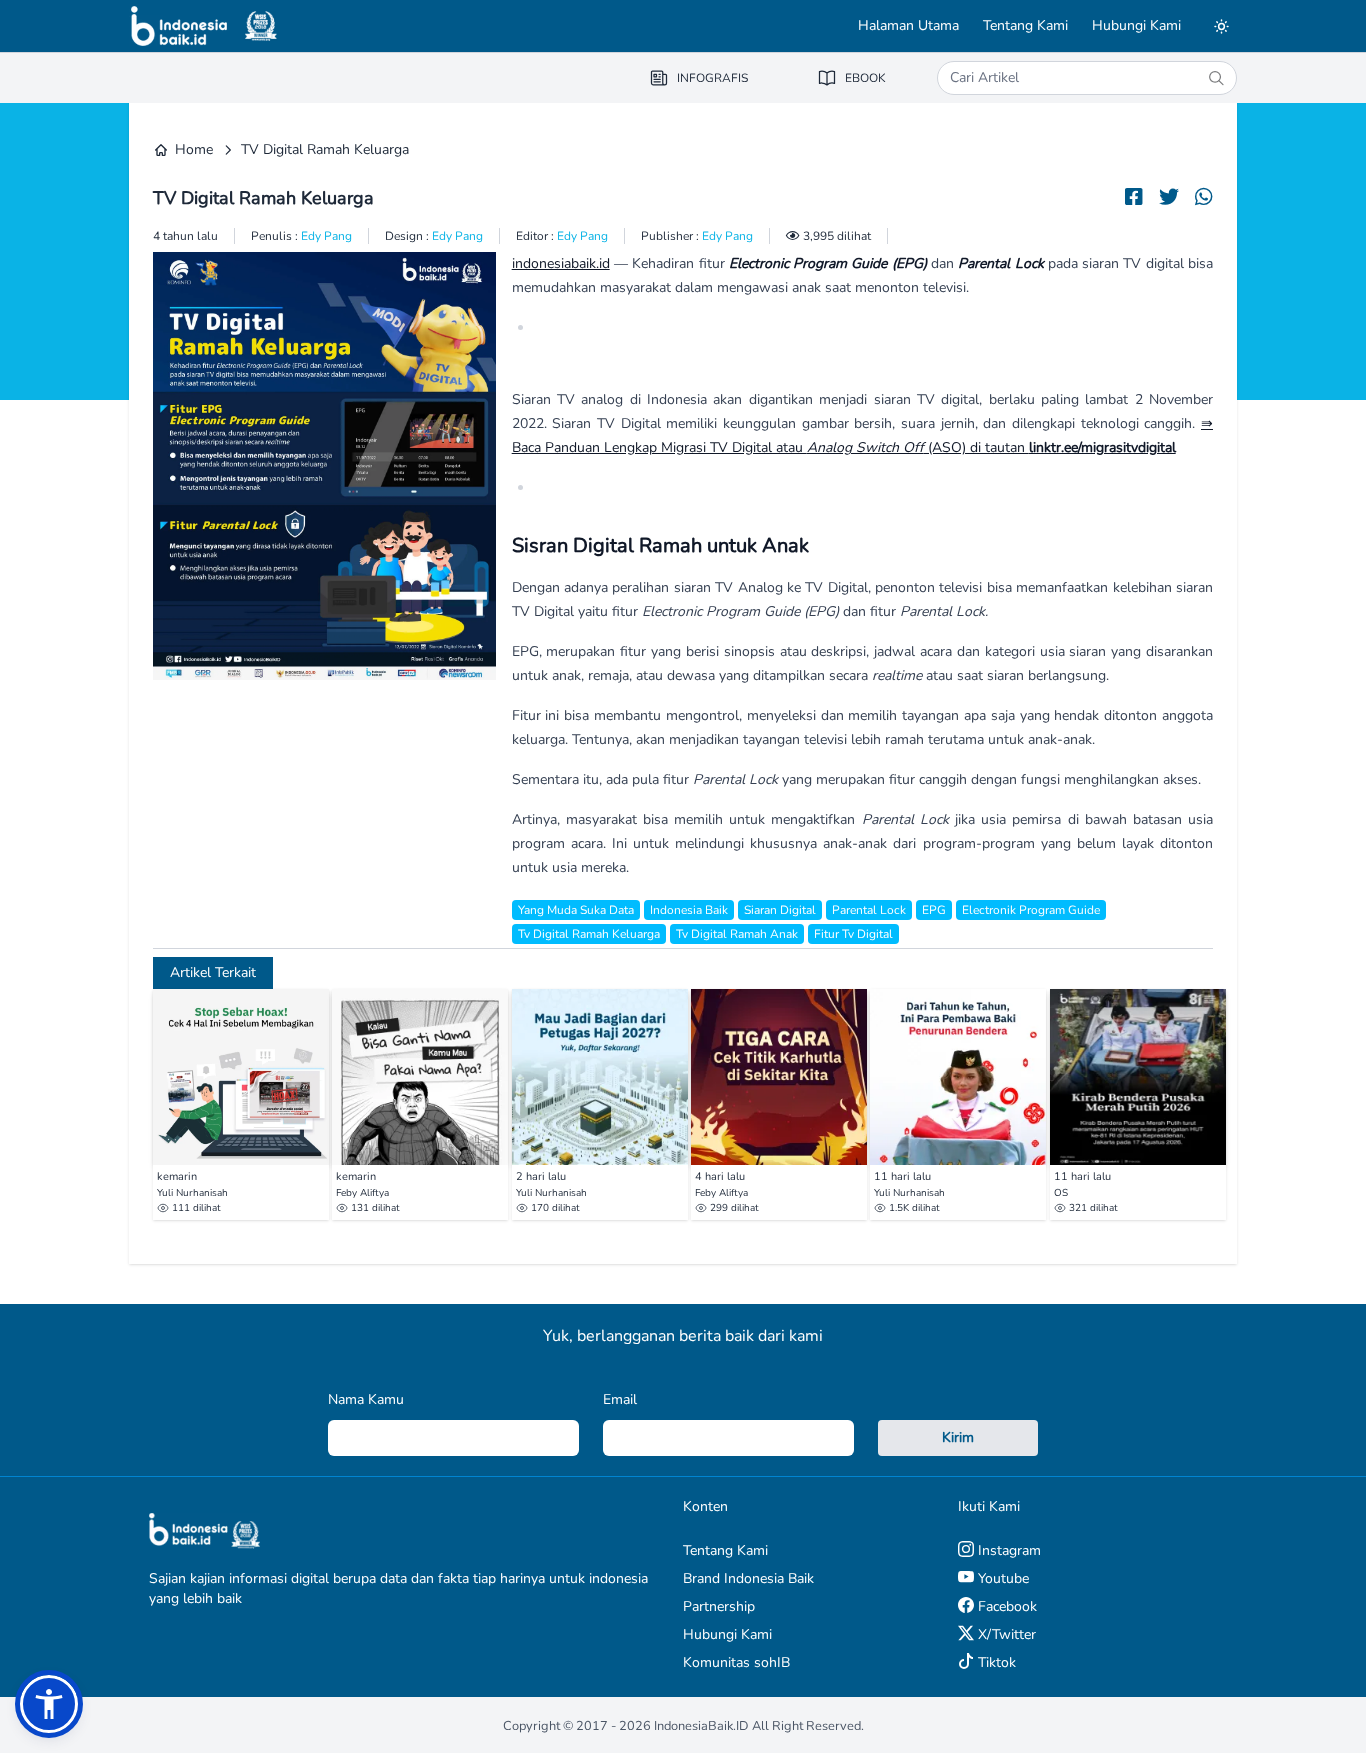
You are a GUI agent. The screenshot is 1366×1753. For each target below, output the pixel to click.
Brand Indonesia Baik (748, 1578)
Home (194, 149)
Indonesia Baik (689, 910)
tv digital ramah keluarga (589, 934)
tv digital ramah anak (737, 934)
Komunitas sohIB (736, 1662)
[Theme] (1221, 26)
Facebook (1005, 1606)
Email (620, 1399)
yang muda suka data (576, 910)
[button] (49, 1704)
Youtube (1001, 1578)
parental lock (869, 910)
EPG (934, 910)
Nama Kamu (366, 1399)
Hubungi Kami (1136, 25)
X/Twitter (1005, 1634)
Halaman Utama (908, 25)
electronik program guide (1031, 910)
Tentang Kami (1025, 25)
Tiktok (995, 1662)
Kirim (958, 1437)
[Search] (1216, 78)
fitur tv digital (853, 934)
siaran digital (780, 910)
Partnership (719, 1606)
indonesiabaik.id (561, 263)
